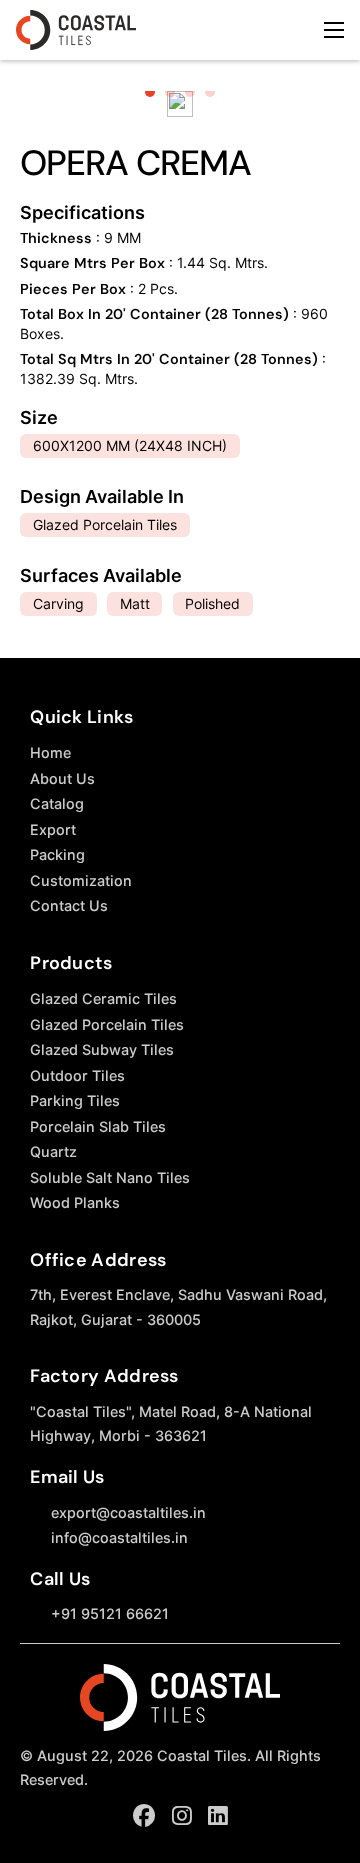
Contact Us (69, 905)
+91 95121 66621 (110, 1613)
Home (50, 752)
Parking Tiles (75, 1100)
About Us (62, 778)
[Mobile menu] (334, 30)
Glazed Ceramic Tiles (103, 998)
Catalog (57, 803)
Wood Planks (75, 1202)
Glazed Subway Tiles (102, 1049)
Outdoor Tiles (77, 1075)
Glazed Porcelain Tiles (107, 1024)
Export (53, 829)
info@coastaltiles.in (119, 1537)
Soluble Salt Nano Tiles (110, 1177)
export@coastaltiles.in (128, 1512)
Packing (57, 854)
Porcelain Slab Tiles (98, 1126)
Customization (81, 880)
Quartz (53, 1151)
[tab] (150, 92)
